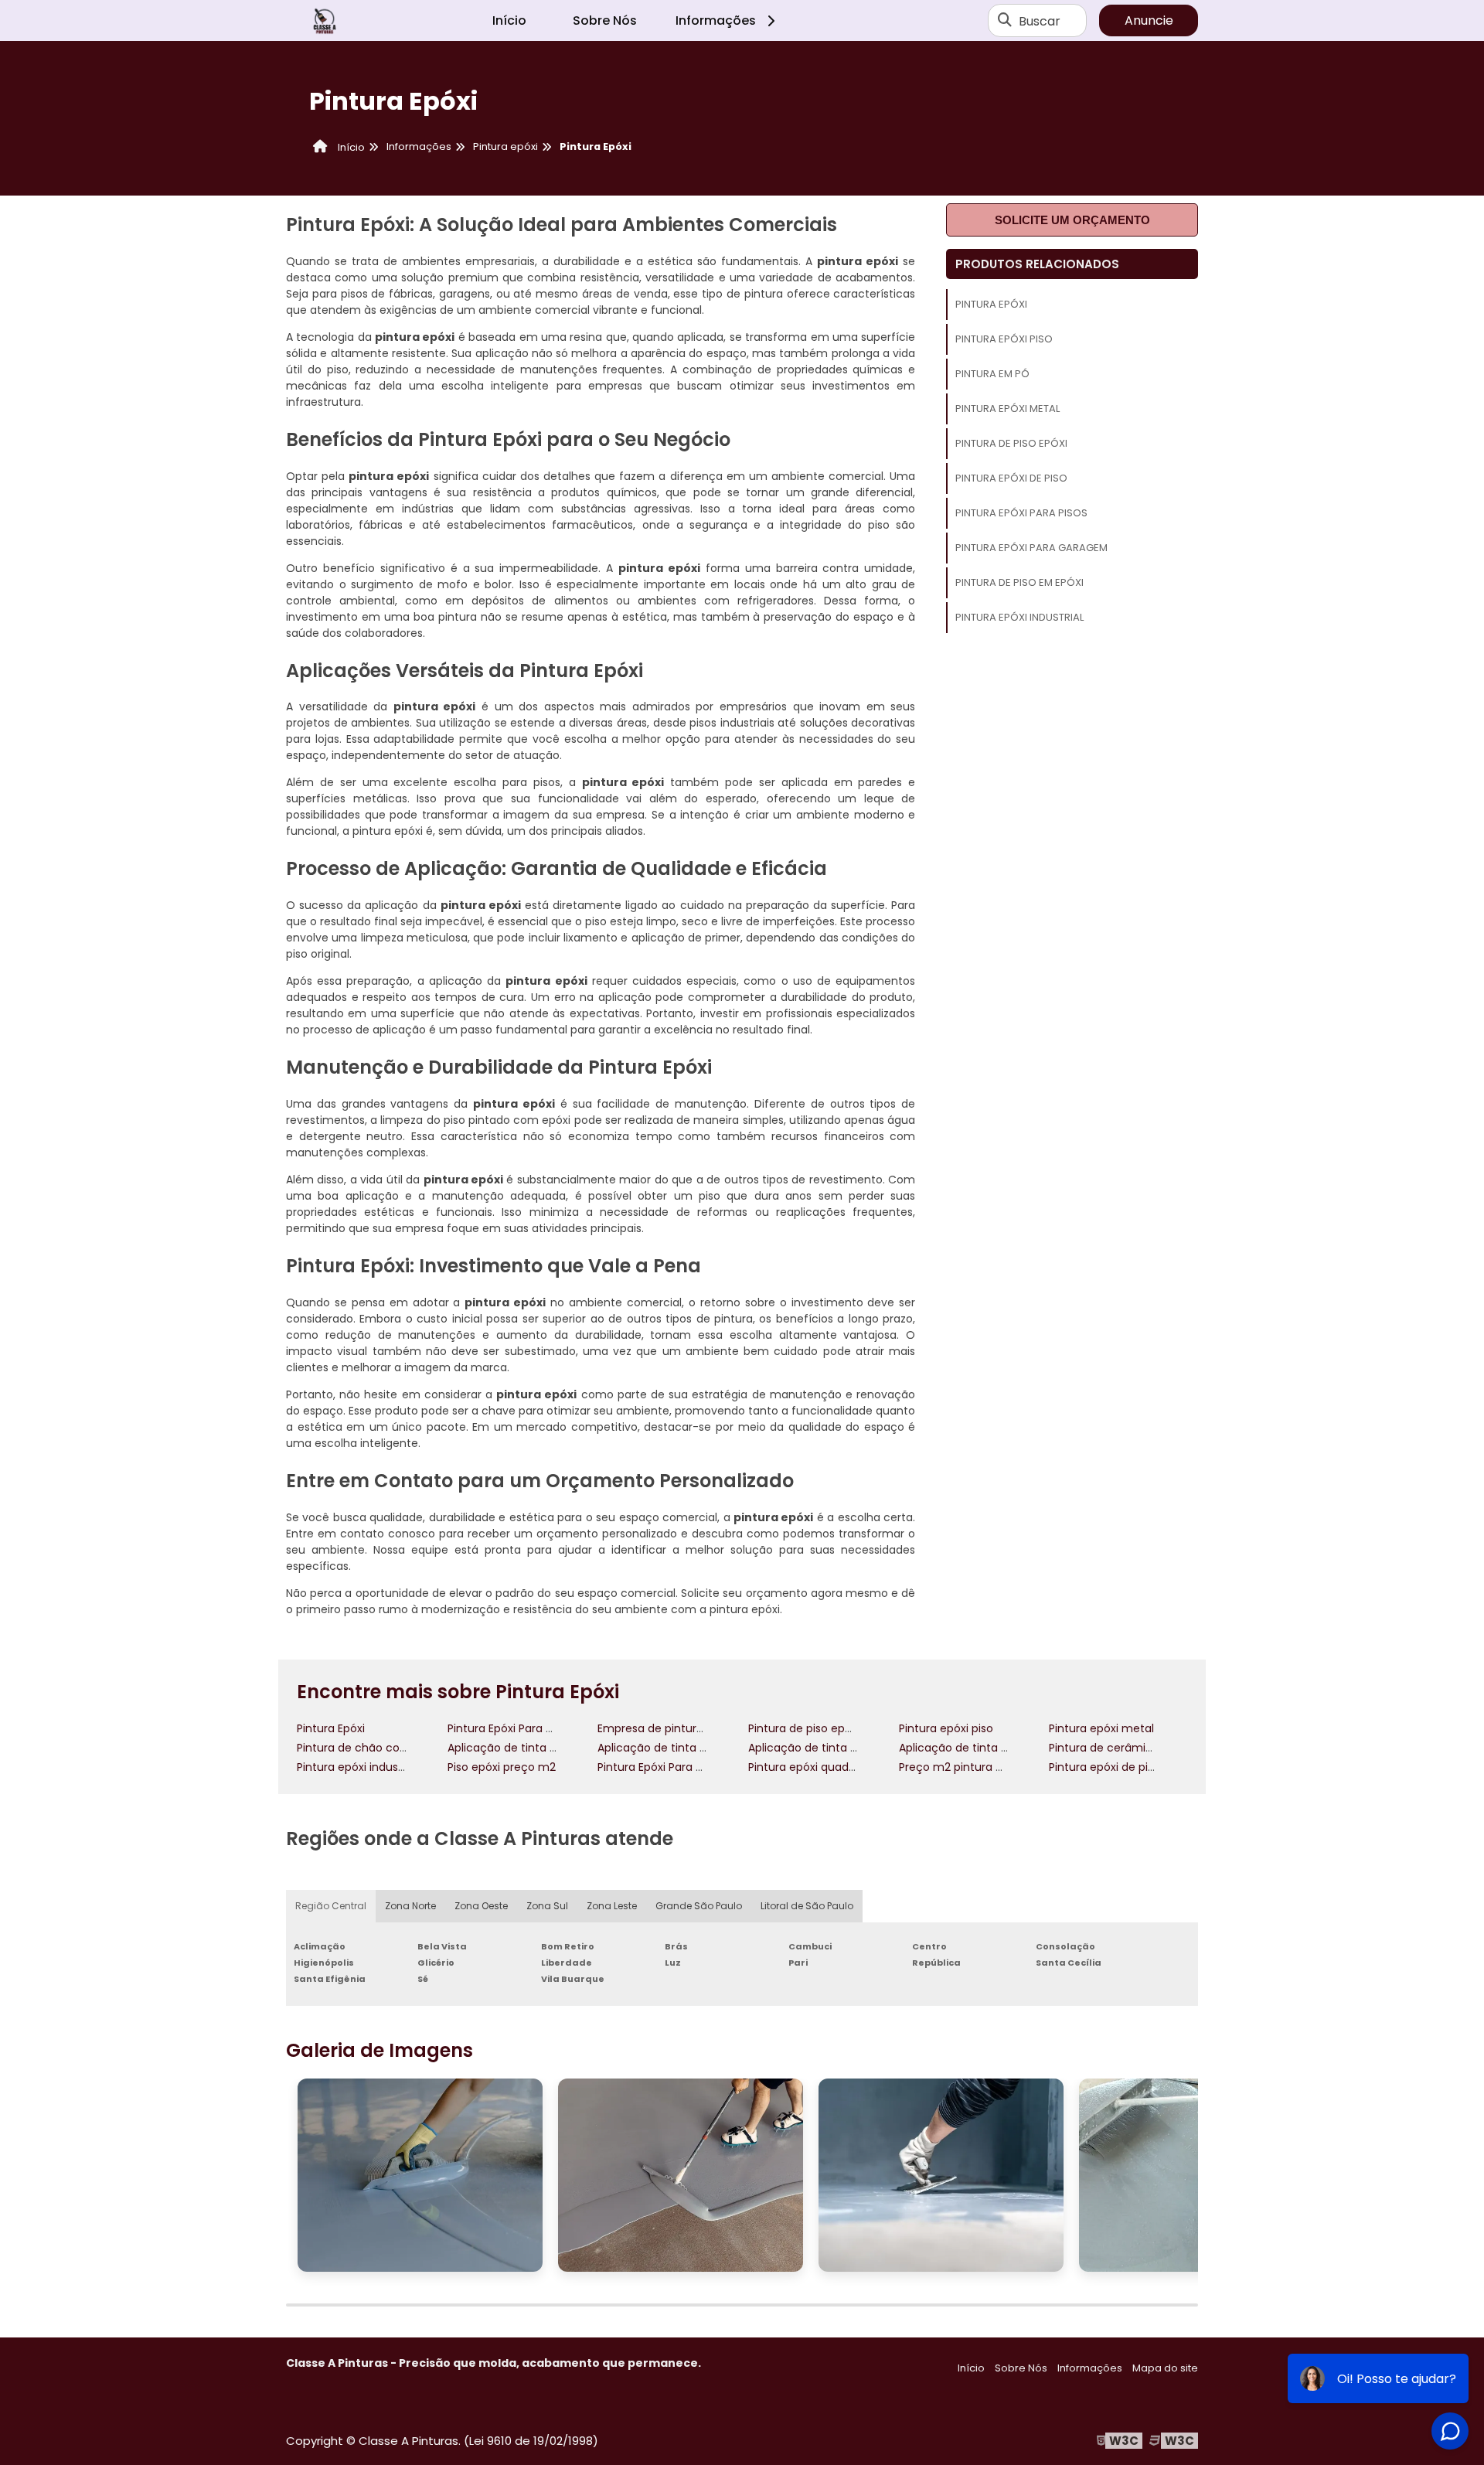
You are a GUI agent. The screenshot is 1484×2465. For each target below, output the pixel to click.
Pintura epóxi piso (1004, 339)
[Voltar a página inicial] (325, 21)
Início (509, 20)
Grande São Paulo (699, 1906)
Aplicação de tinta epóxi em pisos (839, 1748)
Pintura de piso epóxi (1011, 443)
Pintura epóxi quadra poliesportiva (840, 1767)
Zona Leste (612, 1906)
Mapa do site (1165, 2368)
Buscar (1040, 20)
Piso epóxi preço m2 (502, 1767)
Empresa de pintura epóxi (666, 1728)
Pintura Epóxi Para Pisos (1021, 513)
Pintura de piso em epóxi (1019, 582)
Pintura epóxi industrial (1019, 617)
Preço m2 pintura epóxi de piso (982, 1767)
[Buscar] (1005, 21)
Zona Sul (547, 1906)
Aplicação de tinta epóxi (513, 1748)
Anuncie (1149, 20)
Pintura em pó (992, 374)
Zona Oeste (481, 1906)
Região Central (331, 1906)
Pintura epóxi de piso (1011, 478)
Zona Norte (410, 1906)
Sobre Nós (605, 20)
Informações (716, 20)
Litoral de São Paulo (807, 1906)
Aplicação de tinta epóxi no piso (985, 1748)
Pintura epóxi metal (1007, 409)
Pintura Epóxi (991, 304)
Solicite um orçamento (1072, 220)
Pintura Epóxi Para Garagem (1031, 548)
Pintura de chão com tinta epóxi (384, 1748)
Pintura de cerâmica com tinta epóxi (1149, 1748)
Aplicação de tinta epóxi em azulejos (697, 1748)
